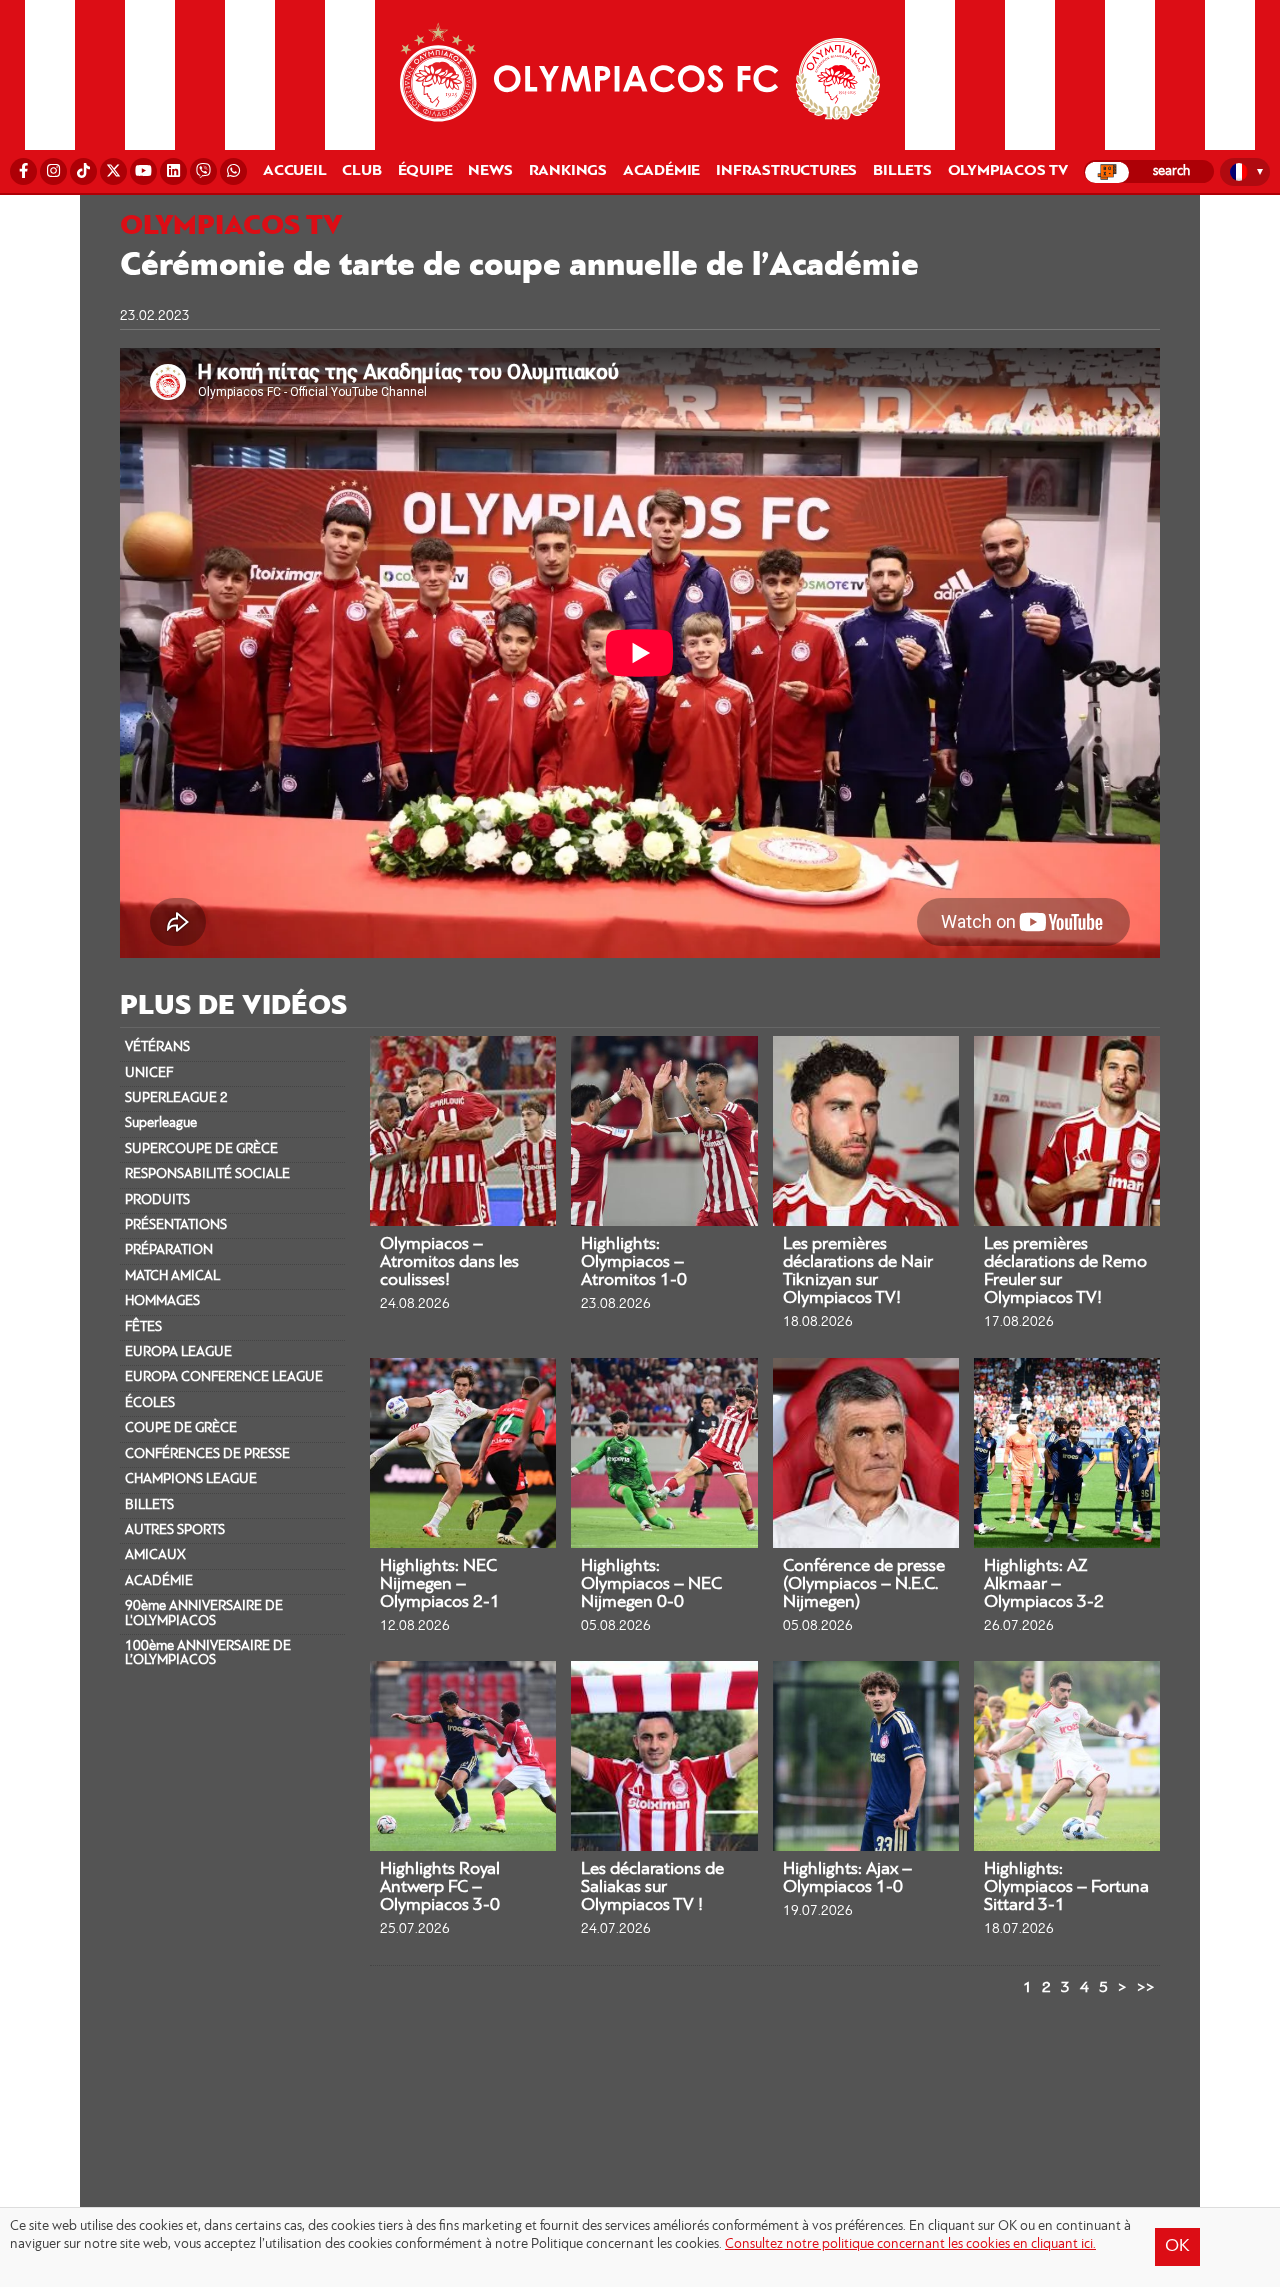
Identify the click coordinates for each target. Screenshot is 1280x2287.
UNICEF (149, 1073)
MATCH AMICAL (172, 1276)
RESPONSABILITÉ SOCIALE (207, 1174)
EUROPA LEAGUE (178, 1352)
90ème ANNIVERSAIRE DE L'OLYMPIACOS (204, 1613)
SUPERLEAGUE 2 (176, 1098)
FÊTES (143, 1327)
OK (1177, 2247)
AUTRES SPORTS (175, 1530)
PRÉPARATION (169, 1250)
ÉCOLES (150, 1403)
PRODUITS (157, 1200)
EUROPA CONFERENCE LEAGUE (224, 1377)
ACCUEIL (295, 171)
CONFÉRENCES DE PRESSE (207, 1454)
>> (1146, 1988)
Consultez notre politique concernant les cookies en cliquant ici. (910, 2244)
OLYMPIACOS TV (1008, 171)
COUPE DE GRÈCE (181, 1428)
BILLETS (149, 1505)
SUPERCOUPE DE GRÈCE (201, 1149)
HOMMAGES (162, 1301)
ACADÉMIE (159, 1581)
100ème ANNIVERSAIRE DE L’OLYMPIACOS (208, 1653)
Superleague (161, 1123)
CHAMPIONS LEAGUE (191, 1479)
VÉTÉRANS (157, 1047)
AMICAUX (155, 1555)
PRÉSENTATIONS (176, 1225)
